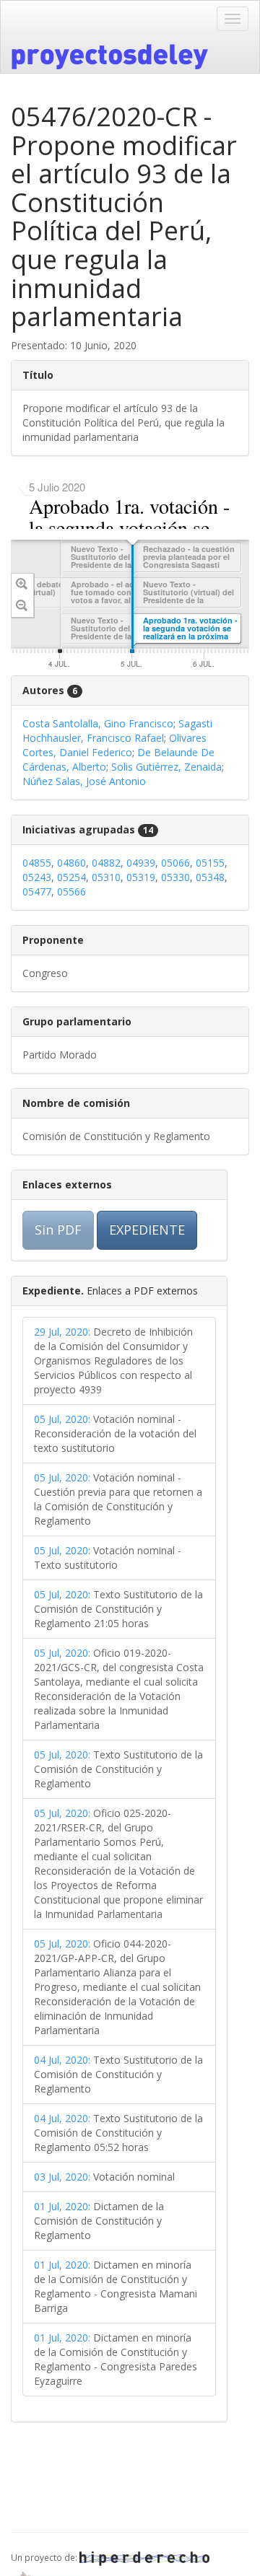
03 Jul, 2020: (62, 2177)
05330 (175, 877)
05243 (37, 877)
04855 (37, 863)
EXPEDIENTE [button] (147, 1230)
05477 (37, 891)
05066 (175, 863)
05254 (71, 877)
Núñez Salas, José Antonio (84, 781)
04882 (106, 863)
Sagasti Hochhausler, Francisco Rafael (117, 731)
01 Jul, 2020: (62, 2206)
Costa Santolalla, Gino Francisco (98, 723)
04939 (141, 863)
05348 (210, 877)
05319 (141, 877)
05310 (106, 877)
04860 (71, 863)
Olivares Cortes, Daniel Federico (114, 745)
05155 (210, 863)
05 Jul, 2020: (62, 1419)
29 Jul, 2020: (62, 1332)
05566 (71, 891)
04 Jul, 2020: (62, 2060)
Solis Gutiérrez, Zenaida (166, 767)
